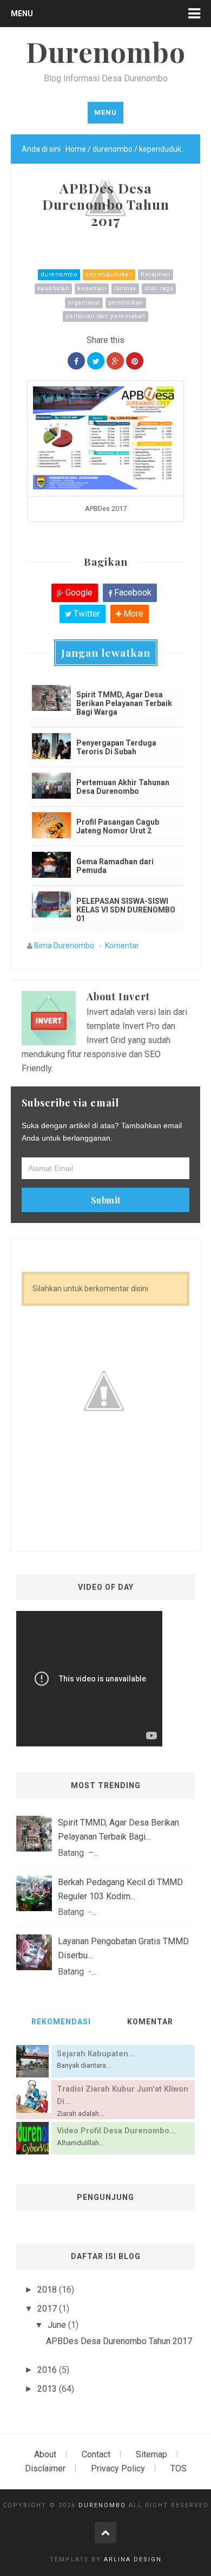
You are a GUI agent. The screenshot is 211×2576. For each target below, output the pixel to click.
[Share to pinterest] (135, 361)
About (45, 2454)
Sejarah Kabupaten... (96, 2054)
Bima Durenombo (64, 946)
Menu (22, 14)
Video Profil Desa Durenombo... (116, 2131)
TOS (179, 2468)
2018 (48, 2290)
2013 (48, 2389)
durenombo (59, 274)
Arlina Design (133, 2559)
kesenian (92, 289)
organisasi (84, 303)
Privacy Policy (118, 2468)
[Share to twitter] (96, 361)
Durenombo (102, 2505)
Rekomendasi (61, 2022)
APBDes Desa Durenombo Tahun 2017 (119, 2341)
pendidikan (126, 303)
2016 (48, 2370)
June (58, 2325)
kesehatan (54, 289)
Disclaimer (45, 2468)
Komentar (122, 946)
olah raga (159, 289)
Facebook (132, 593)
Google (78, 593)
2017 (48, 2309)
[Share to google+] (115, 361)
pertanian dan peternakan (105, 316)
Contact (96, 2454)
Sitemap (151, 2454)
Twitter (86, 614)
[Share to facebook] (76, 361)
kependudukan (109, 274)
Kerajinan (156, 274)
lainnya (125, 289)
